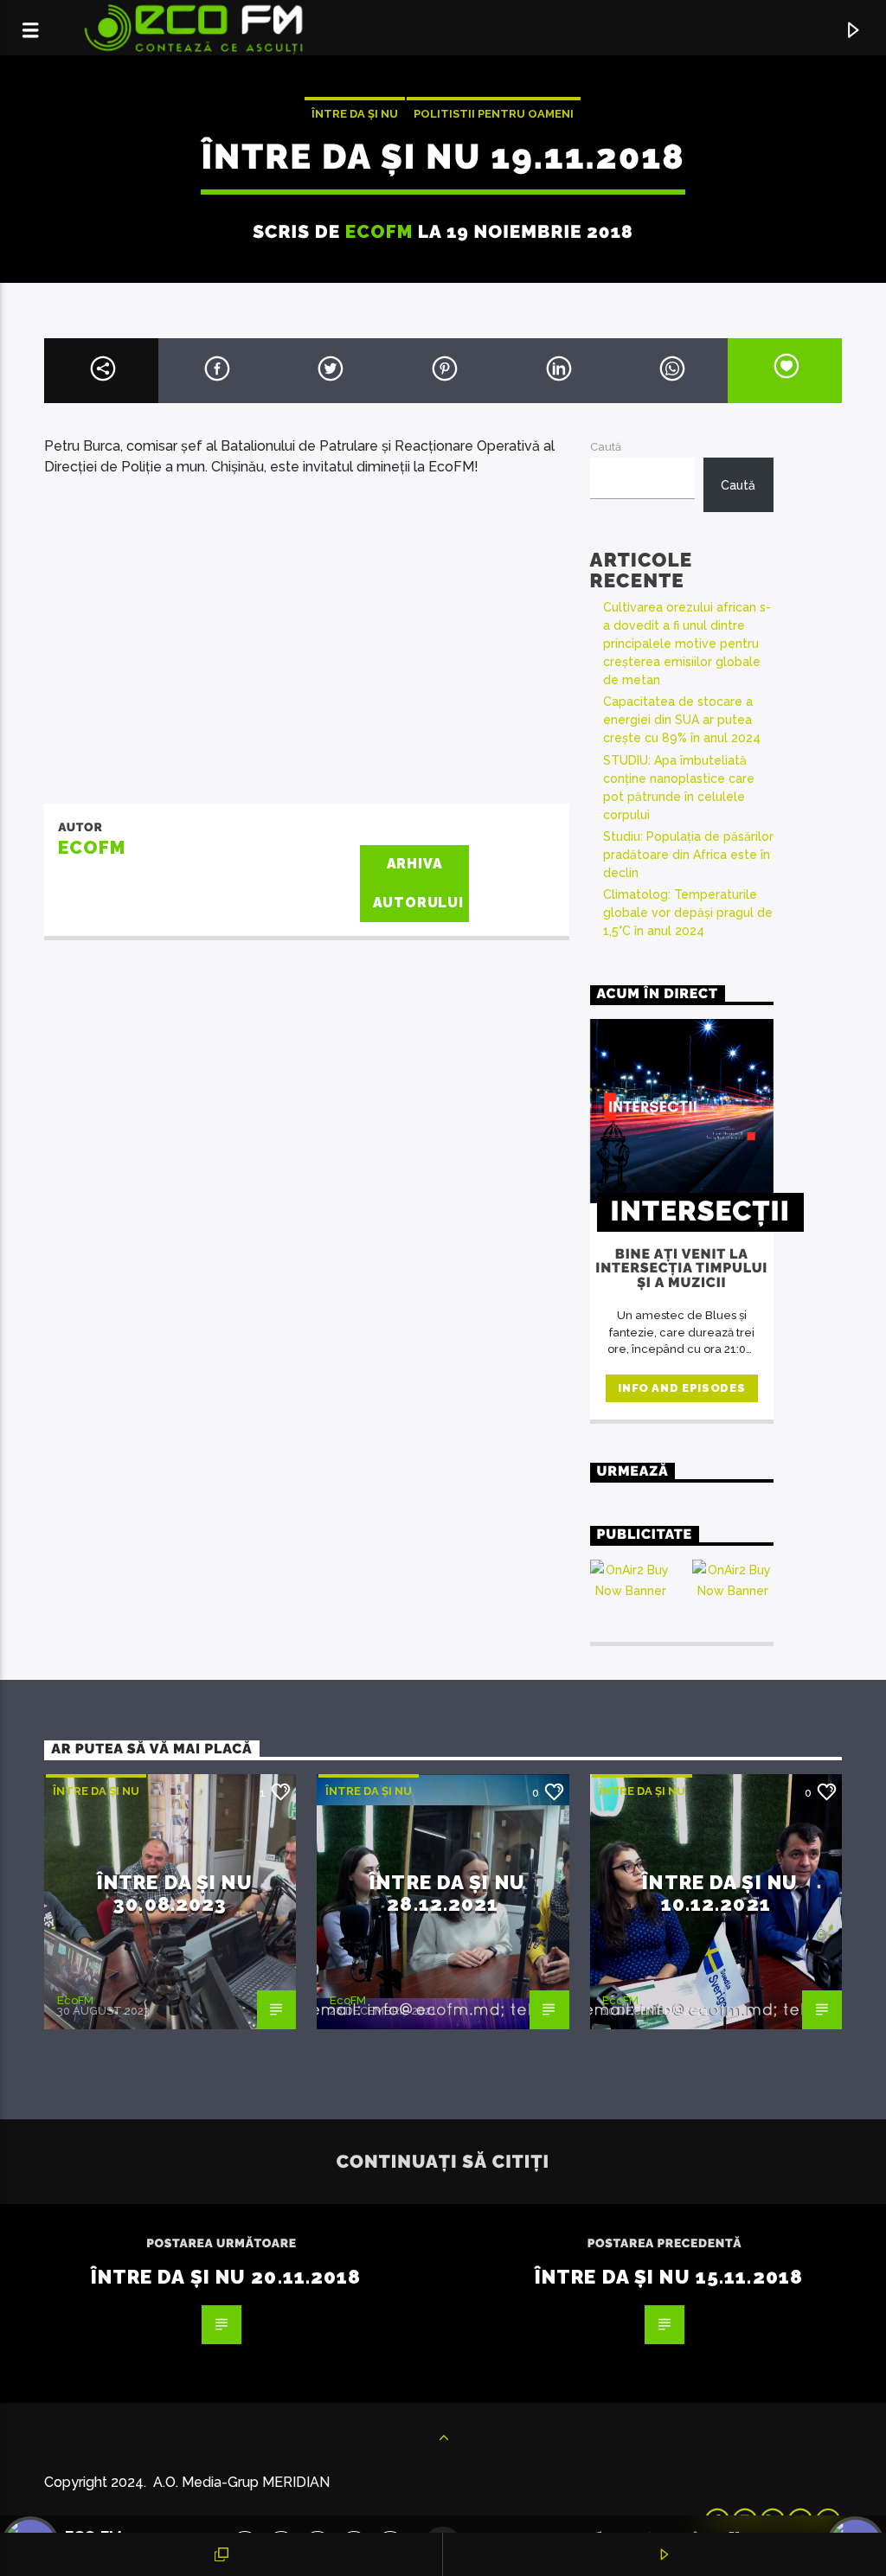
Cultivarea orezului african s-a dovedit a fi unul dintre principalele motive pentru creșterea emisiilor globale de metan (687, 644)
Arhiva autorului (418, 883)
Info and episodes (681, 1388)
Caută (606, 447)
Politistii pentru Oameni (494, 114)
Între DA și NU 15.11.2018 (669, 2277)
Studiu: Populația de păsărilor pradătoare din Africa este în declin (688, 855)
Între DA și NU (355, 114)
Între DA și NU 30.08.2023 (175, 1893)
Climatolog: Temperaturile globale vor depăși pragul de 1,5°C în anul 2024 (688, 913)
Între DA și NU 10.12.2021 (720, 1893)
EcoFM (379, 231)
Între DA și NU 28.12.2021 (447, 1893)
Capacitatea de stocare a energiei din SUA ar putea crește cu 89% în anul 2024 (682, 720)
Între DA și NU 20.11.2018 (226, 2277)
